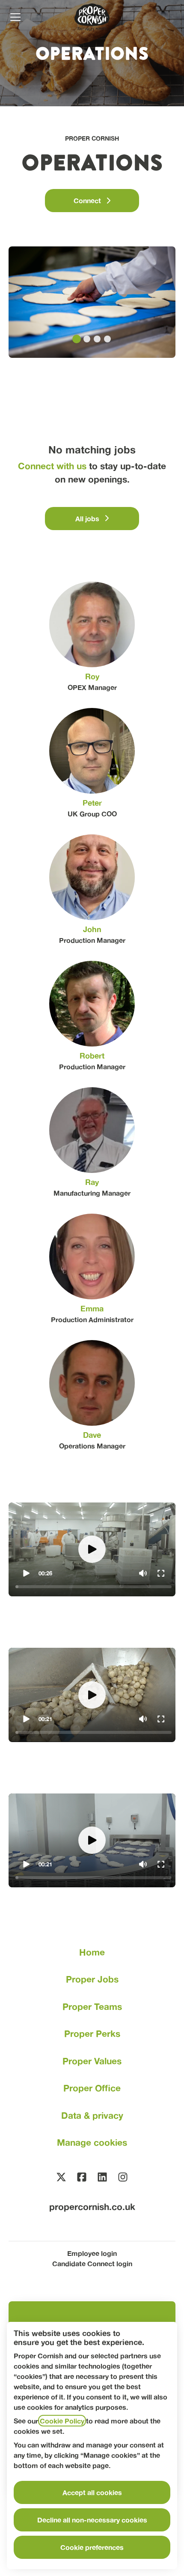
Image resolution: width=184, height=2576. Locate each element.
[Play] (26, 1573)
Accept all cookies (92, 2492)
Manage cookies (92, 2143)
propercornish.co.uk (92, 2207)
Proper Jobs (92, 1979)
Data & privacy (92, 2116)
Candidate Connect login (92, 2263)
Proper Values (92, 2061)
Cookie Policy (62, 2421)
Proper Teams (92, 2007)
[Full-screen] (161, 1573)
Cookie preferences (92, 2547)
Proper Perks (92, 2034)
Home (92, 1952)
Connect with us (52, 466)
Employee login (92, 2253)
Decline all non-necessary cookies (92, 2520)
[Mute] (143, 1573)
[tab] (77, 339)
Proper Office (92, 2088)
